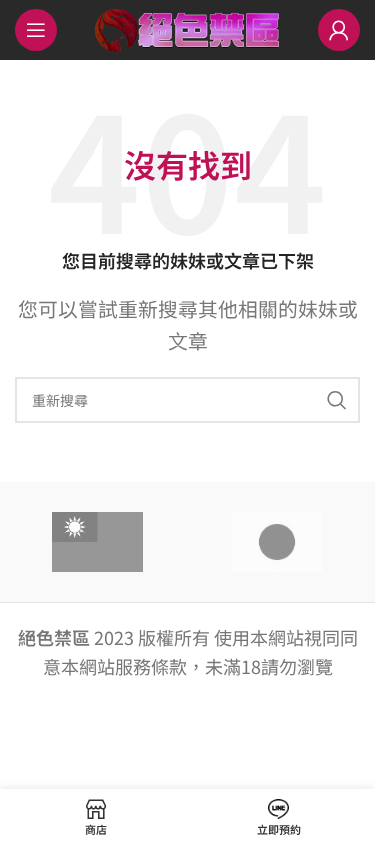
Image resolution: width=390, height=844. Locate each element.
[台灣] (98, 542)
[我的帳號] (339, 30)
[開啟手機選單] (36, 30)
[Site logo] (187, 27)
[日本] (278, 542)
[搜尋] (337, 400)
